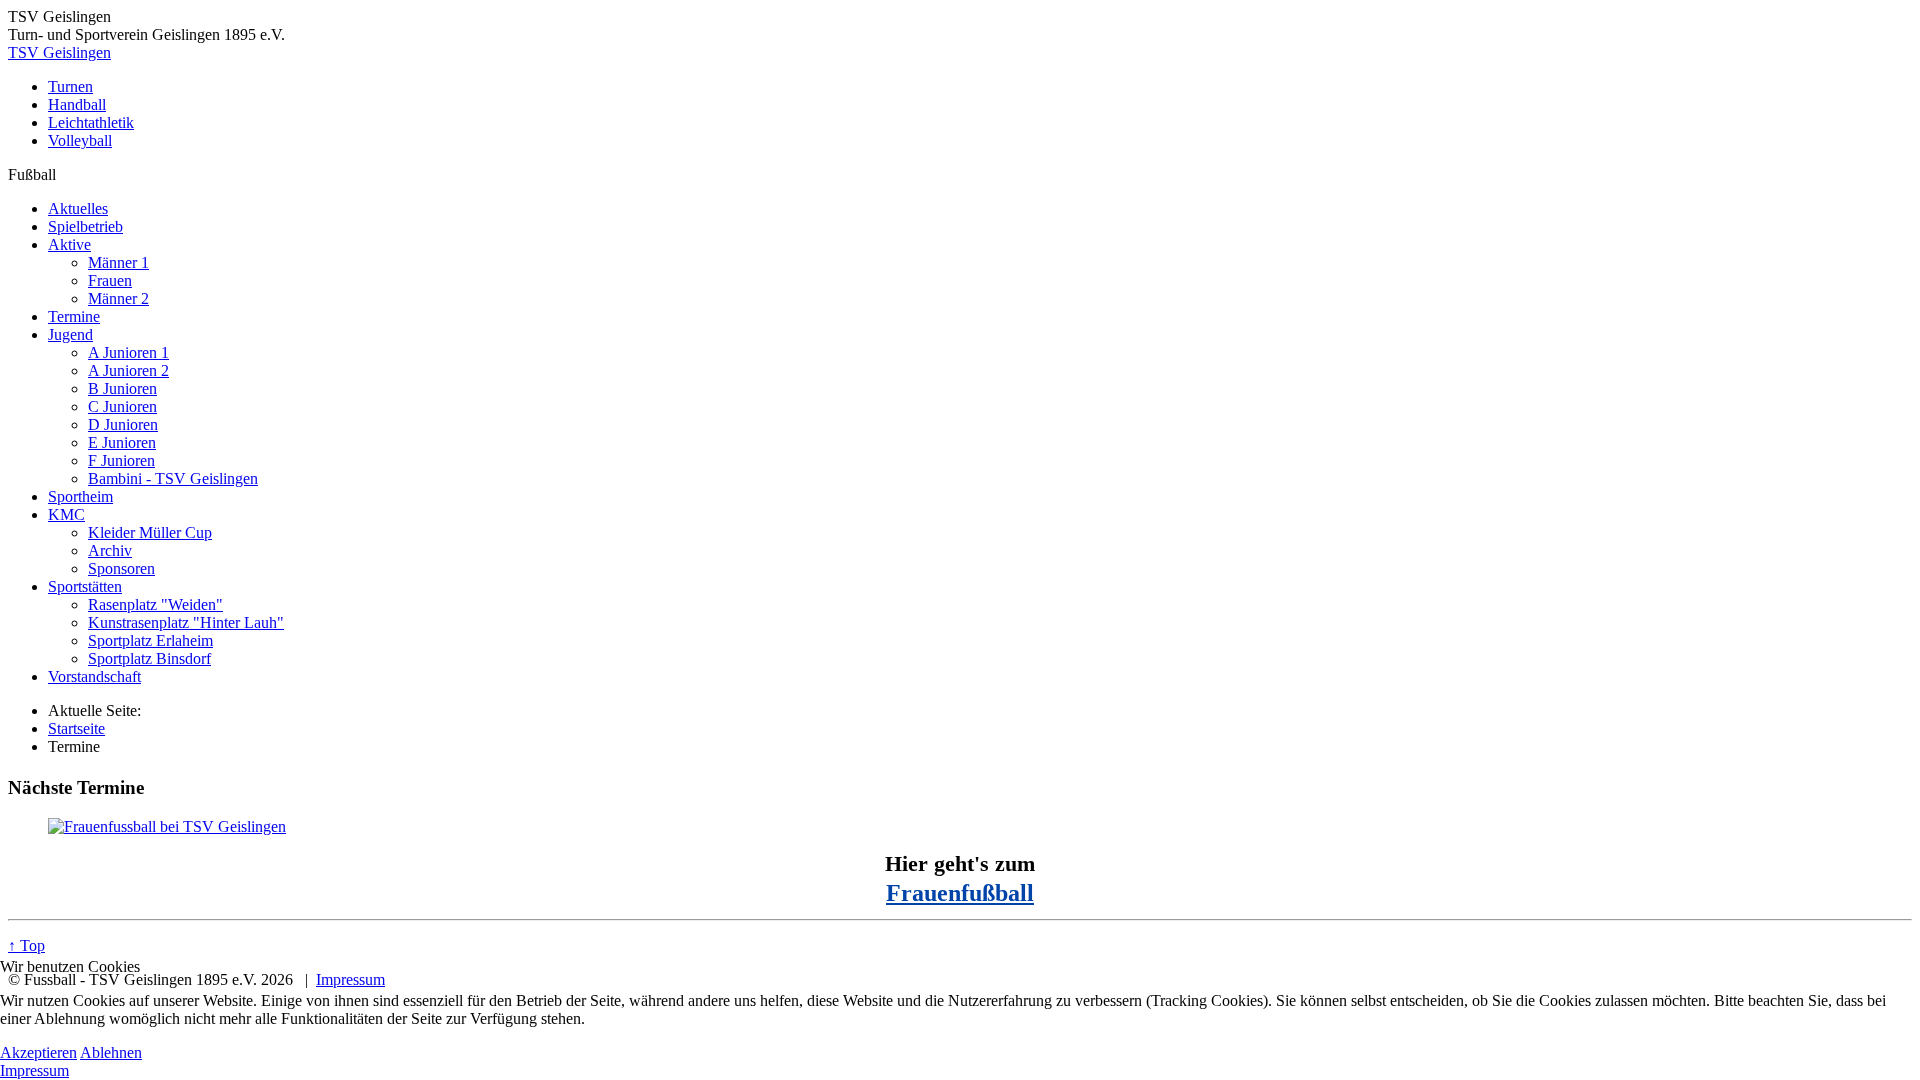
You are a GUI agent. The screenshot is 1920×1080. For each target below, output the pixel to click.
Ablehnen (111, 1052)
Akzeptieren (38, 1052)
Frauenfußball (960, 893)
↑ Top (26, 945)
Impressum (34, 1070)
